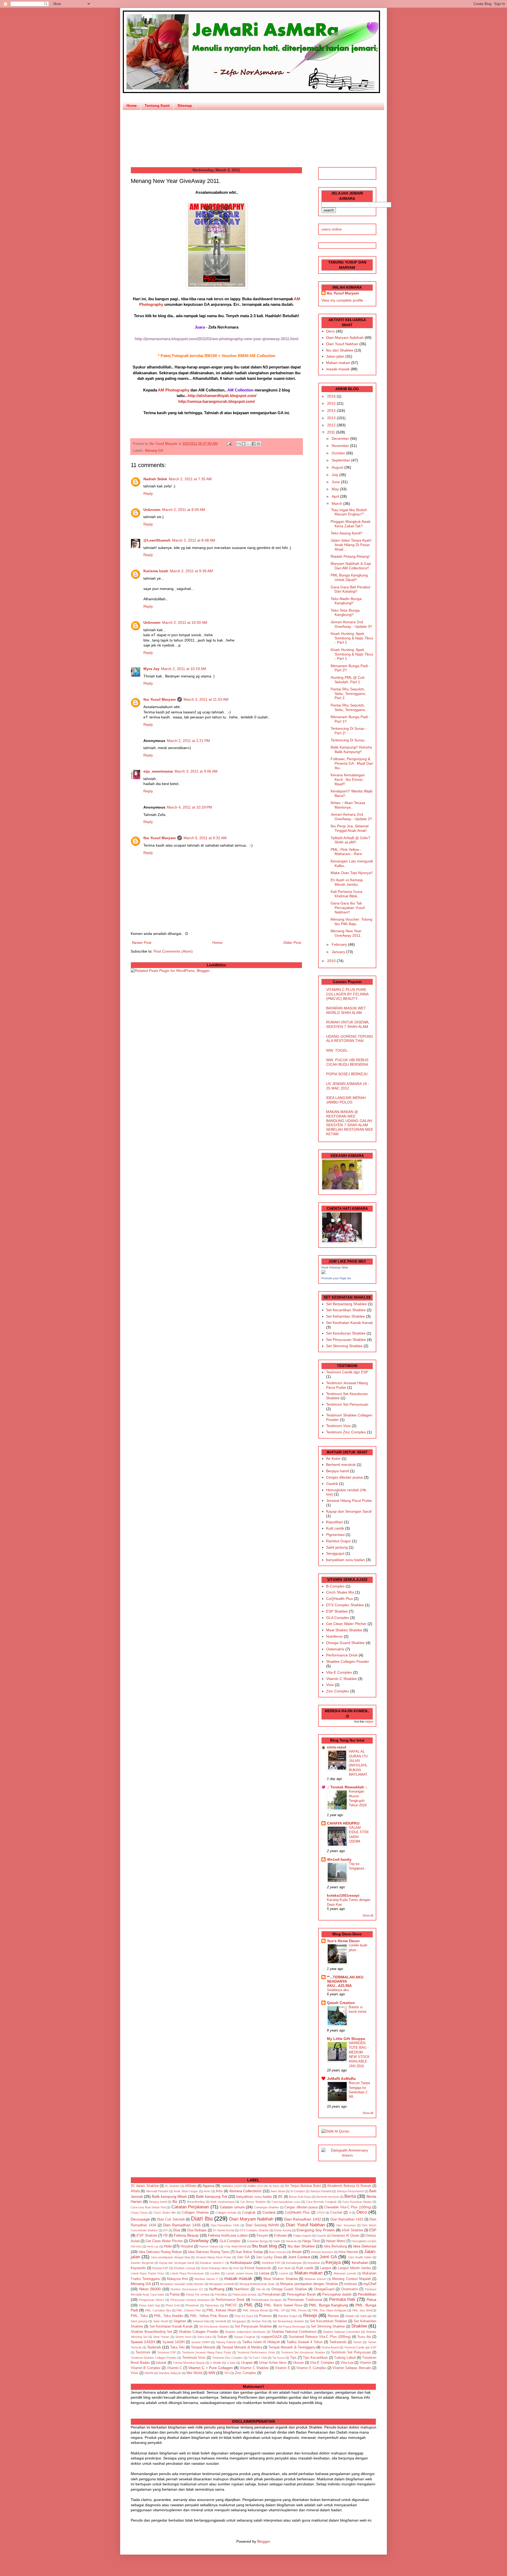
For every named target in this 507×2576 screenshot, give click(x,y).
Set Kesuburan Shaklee (346, 1333)
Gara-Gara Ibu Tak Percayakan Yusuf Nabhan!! (348, 908)
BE (280, 2197)
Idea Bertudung (335, 2246)
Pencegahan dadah (337, 2295)
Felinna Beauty (186, 2235)
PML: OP (279, 2310)
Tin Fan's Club (258, 2358)
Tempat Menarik (203, 2347)
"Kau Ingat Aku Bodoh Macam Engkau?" (349, 512)
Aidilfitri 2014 (255, 2186)
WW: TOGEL (337, 1050)
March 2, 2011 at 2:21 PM (188, 741)
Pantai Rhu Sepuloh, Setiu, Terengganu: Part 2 (348, 694)
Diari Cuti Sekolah (171, 2219)
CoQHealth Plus (339, 1599)
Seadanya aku (338, 1990)
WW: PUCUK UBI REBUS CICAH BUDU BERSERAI (347, 1062)
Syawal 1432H (143, 2342)
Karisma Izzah (156, 571)
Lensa (264, 2273)
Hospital (187, 2246)
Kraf (236, 2268)
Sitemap (185, 105)
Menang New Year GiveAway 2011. (346, 933)
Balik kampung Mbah (169, 2196)
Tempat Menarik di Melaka (242, 2347)
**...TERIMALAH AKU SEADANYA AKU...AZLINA (345, 1981)
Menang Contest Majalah (352, 2279)
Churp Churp (139, 2213)
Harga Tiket (311, 2241)
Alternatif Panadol (157, 2191)
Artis (219, 2191)
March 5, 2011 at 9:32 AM (205, 838)
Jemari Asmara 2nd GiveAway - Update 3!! (351, 624)
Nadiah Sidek (155, 479)
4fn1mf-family (339, 1859)
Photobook (192, 2305)
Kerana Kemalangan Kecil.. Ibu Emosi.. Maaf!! (348, 779)
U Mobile (215, 2363)
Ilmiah (297, 2252)
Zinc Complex (338, 1691)
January (339, 952)
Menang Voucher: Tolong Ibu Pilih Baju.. (351, 922)
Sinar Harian (161, 2337)
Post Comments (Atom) (173, 951)
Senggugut (335, 1553)
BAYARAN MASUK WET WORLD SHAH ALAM (346, 1010)
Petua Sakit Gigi (149, 2305)
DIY (166, 2230)
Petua (371, 2300)
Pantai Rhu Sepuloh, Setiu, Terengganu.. (349, 707)
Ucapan (247, 2363)
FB (165, 2236)
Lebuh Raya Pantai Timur (147, 2273)
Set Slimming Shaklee (344, 1346)
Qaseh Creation (341, 2003)
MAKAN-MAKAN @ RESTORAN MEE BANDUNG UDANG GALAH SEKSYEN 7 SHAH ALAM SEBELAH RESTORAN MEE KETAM (350, 1123)
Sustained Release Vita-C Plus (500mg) (320, 2337)
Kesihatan (360, 2263)
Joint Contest (299, 2257)
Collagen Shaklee (195, 2213)
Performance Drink (342, 1655)
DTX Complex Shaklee (345, 1605)
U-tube (231, 2363)
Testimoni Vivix (338, 1426)
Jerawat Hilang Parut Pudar (349, 1501)
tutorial (161, 2363)
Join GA (243, 2257)
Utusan (298, 2363)
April (336, 496)
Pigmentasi (335, 1535)
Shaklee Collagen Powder (348, 1661)
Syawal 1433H (173, 2342)
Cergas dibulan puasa (344, 1477)
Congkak (249, 2213)
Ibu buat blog (264, 2246)
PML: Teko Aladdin (169, 2316)
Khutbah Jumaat (185, 2268)
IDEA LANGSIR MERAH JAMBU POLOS (346, 1100)
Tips (293, 2358)
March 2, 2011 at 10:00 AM (185, 622)
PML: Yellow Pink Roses (209, 2316)
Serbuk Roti (259, 2321)
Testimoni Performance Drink (256, 2352)
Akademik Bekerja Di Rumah (349, 2186)
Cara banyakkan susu (286, 2202)
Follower (280, 2236)
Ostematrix (335, 1649)
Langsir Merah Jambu (355, 2268)
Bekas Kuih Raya (300, 2197)
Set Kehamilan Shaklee (346, 1316)
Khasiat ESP (160, 2268)
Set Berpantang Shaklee (346, 1304)
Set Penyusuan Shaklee (346, 1340)
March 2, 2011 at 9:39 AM (191, 571)
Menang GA (154, 451)
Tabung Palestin (226, 2342)
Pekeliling (221, 2295)
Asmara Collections (245, 2191)
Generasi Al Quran (345, 2236)
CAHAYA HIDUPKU (343, 1823)
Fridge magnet (302, 2236)
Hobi (168, 2246)
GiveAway (199, 2241)
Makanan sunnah (345, 2273)
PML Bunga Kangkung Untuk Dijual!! (349, 577)
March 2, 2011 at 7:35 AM (190, 479)
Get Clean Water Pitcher (346, 1624)
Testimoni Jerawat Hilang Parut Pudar (207, 2352)
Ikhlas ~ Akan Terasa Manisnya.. (348, 805)
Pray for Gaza (244, 2316)
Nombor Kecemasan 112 (187, 2289)
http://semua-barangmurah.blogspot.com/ (217, 401)
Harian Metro (336, 2241)
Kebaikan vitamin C (212, 2263)
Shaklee (359, 2326)
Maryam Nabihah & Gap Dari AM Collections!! (351, 566)
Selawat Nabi (201, 2321)
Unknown (152, 510)
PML (248, 2305)
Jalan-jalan (335, 356)
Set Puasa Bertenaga (292, 2326)
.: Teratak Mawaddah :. (347, 1787)
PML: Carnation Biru (158, 2310)
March (337, 504)
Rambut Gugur (339, 1541)
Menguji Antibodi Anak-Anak (257, 2284)
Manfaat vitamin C (206, 2279)
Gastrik (332, 1484)
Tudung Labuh (345, 2358)
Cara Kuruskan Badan (357, 2202)
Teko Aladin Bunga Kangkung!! (346, 601)
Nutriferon (334, 1636)
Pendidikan (367, 2294)
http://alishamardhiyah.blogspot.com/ (222, 396)
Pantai (175, 2295)
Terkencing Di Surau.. (349, 740)
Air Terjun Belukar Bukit (303, 2186)
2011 (332, 432)
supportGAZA (272, 2337)
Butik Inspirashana (222, 2202)
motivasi (351, 2284)
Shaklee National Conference (294, 2332)
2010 (332, 961)
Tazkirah (154, 2347)
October (339, 453)
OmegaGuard (324, 2289)
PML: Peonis (299, 2310)
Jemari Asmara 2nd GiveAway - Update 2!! (351, 817)
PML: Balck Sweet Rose (283, 2305)
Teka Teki (177, 2347)
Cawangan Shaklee (267, 2207)
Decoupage (140, 2219)
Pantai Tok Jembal (198, 2295)
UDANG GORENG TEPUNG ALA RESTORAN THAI (350, 1039)
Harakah (291, 2241)
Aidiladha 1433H (232, 2186)
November (341, 446)
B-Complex (335, 1586)
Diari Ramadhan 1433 (347, 2219)
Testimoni (143, 2352)
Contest (269, 2212)
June (336, 482)
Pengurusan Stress (151, 2300)
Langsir (326, 2268)
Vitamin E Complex (311, 2368)
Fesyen (262, 2236)
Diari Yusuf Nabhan (342, 344)
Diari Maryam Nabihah (345, 338)
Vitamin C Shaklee (341, 1679)
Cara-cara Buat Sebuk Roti (148, 2207)
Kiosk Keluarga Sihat (335, 1267)
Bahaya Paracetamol (350, 2191)
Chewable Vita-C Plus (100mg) (348, 2207)
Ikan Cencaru (278, 2252)
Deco (330, 331)
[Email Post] (229, 444)
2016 (332, 396)
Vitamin (365, 2363)
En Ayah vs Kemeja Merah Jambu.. (347, 882)
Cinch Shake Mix (340, 1592)
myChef (370, 2284)
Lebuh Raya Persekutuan (187, 2273)
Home (132, 105)
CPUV (321, 2213)
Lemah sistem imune (239, 2273)
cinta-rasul (337, 1747)
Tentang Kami (157, 105)
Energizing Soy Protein (316, 2230)
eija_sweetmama (158, 771)
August (338, 467)
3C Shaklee (172, 2186)
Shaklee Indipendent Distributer (245, 2332)
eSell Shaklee (352, 2230)
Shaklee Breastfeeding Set (151, 2332)
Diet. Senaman (346, 2225)
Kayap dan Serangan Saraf (349, 1511)
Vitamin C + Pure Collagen (211, 2368)
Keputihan (335, 1522)
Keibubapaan (241, 2263)
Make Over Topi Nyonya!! (352, 873)
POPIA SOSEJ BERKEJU (347, 1074)
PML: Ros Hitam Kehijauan (330, 2310)
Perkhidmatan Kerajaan (266, 2300)
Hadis (277, 2241)
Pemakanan (271, 2295)
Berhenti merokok (341, 1465)
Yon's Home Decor (343, 1941)
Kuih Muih (284, 2268)
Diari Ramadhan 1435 (182, 2225)
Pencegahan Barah (301, 2295)
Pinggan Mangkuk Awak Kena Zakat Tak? (351, 524)
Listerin (284, 2273)
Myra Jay (151, 669)
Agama (208, 2186)
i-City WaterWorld (235, 2246)
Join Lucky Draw (269, 2257)
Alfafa (135, 2191)
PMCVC (231, 2305)
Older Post (292, 943)
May (336, 489)
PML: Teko (139, 2316)
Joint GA (328, 2257)
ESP (373, 2230)
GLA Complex (338, 1618)
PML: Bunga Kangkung (328, 2305)
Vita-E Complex (339, 1672)
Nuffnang (217, 2289)
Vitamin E (282, 2368)
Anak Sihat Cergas (186, 2191)
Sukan (222, 2337)
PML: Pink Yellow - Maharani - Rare (346, 852)
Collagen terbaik (226, 2213)
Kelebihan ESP (271, 2263)
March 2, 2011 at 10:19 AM (184, 669)
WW (212, 2373)
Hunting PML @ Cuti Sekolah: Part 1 (348, 680)
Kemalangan (294, 2263)
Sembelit (221, 2321)
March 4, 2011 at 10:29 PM (189, 807)
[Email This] (238, 444)
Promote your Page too (336, 1278)
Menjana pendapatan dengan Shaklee (309, 2284)
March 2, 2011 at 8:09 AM (184, 510)
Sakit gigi (366, 2316)
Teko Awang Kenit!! (346, 533)
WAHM (149, 2373)
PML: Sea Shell (362, 2310)
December (341, 438)
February (340, 944)
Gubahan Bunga (257, 2241)
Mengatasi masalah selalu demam (182, 2284)
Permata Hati (342, 2299)
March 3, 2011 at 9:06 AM (196, 771)
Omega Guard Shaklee (345, 1643)
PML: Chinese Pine (189, 2310)
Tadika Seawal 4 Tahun (305, 2342)
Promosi (265, 2316)
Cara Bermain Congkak (321, 2202)
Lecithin (215, 2273)
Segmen (180, 2321)
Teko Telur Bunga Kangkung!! (345, 613)
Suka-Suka (204, 2337)
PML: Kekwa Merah (255, 2310)
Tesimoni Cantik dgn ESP (347, 1372)
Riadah (350, 2316)
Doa (177, 2230)
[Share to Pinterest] (259, 444)
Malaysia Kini (177, 2279)
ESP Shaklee (337, 1611)
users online (332, 229)
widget (369, 1721)
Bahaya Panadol (321, 2191)
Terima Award (330, 2347)
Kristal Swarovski (258, 2268)
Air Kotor (333, 1458)
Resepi (310, 2316)
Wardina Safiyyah (170, 2373)
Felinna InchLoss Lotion (228, 2235)
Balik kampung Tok (212, 2196)
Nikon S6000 (150, 2289)
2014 (332, 410)
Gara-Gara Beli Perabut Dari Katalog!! (350, 589)
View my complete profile (342, 300)
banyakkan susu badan (346, 1560)
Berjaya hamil (337, 1471)
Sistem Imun (183, 2337)
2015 (332, 403)
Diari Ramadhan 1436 (225, 2225)
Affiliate (191, 2186)
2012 (332, 425)
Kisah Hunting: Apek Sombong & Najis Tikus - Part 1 (352, 654)
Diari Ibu (202, 2219)
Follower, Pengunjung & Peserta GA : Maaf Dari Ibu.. (352, 763)
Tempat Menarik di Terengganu (292, 2347)
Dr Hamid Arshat (224, 2230)
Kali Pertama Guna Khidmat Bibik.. (346, 894)
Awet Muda (278, 2191)
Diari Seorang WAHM (262, 2225)
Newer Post (142, 943)
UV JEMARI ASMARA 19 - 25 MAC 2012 (348, 1086)
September (341, 460)
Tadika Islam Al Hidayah (261, 2342)
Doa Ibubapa (197, 2230)
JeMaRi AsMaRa (341, 2079)
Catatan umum (232, 2207)
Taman (357, 2342)
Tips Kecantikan (315, 2358)
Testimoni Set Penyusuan (347, 1404)
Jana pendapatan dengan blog (170, 2257)
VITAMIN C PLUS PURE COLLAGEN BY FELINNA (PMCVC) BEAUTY (347, 994)
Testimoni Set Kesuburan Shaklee (303, 2352)
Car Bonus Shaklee (253, 2202)
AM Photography (174, 390)
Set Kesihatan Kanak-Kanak (349, 1323)
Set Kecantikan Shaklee (346, 1310)
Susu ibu (364, 2337)
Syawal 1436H (201, 2342)
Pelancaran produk (245, 2295)
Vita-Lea (347, 2363)
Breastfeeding (196, 2202)
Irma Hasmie (348, 2252)
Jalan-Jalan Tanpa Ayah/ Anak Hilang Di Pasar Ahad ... (351, 545)
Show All (368, 1915)
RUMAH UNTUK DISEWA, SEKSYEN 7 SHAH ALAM (348, 1024)
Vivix (330, 1685)
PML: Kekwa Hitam (221, 2310)
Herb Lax (153, 2246)
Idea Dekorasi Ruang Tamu (209, 2252)
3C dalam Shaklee (145, 2186)
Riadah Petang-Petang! (350, 556)
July (335, 475)
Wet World (194, 2373)
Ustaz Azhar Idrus (273, 2363)
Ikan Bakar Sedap (249, 2252)
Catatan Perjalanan (190, 2207)
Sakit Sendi (160, 2321)
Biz (175, 2201)
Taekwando (338, 2342)
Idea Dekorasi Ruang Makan (160, 2252)
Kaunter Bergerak (142, 2263)
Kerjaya (333, 2262)
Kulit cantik (335, 1528)
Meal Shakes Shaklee (344, 1630)
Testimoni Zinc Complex (346, 1432)
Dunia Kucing (283, 2230)
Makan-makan (338, 363)
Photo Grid (173, 2305)
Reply (148, 493)
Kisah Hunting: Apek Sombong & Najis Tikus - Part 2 (352, 638)
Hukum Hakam (209, 2246)
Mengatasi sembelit (221, 2284)
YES (227, 2373)
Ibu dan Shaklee (340, 350)
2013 (332, 418)
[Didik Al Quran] (335, 2131)
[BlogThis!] (243, 444)
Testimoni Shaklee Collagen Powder (154, 2358)
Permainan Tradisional (305, 2300)
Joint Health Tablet (360, 2257)
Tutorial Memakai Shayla (189, 2363)
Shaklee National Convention (342, 2332)
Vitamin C (174, 2368)
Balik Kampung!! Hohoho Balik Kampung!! (351, 749)
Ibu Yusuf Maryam (164, 444)
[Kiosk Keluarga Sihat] (323, 1273)
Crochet (336, 2213)
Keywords (138, 2268)
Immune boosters (322, 2252)
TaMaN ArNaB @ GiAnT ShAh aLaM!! (351, 840)
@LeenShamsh (157, 540)
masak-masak (338, 369)
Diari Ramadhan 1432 (303, 2219)
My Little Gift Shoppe (346, 2039)
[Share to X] (248, 444)
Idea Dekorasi (365, 2246)
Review (333, 2316)
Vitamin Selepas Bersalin (352, 2368)
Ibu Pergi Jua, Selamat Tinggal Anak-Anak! (350, 828)
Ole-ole (261, 2289)
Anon (207, 2191)
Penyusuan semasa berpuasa (190, 2300)
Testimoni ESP (166, 2352)
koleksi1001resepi (343, 1895)
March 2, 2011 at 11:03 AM (206, 699)
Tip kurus (278, 2358)
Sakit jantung (337, 1547)
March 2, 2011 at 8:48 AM (194, 540)
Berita (350, 2196)
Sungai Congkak (245, 2337)
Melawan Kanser (315, 2279)
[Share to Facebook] (253, 444)
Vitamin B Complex (146, 2368)
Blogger (264, 2541)
